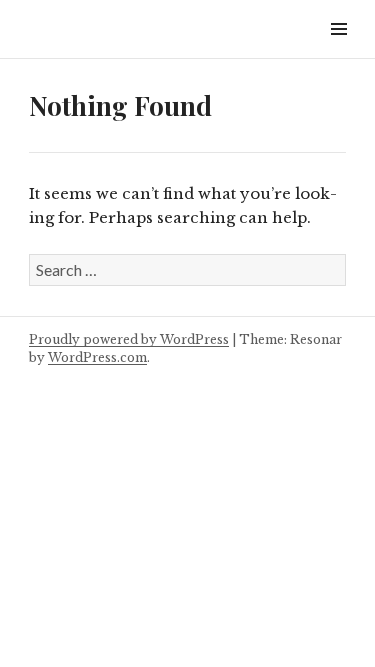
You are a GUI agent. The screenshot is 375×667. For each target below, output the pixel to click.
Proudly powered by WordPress (129, 339)
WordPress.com (97, 357)
